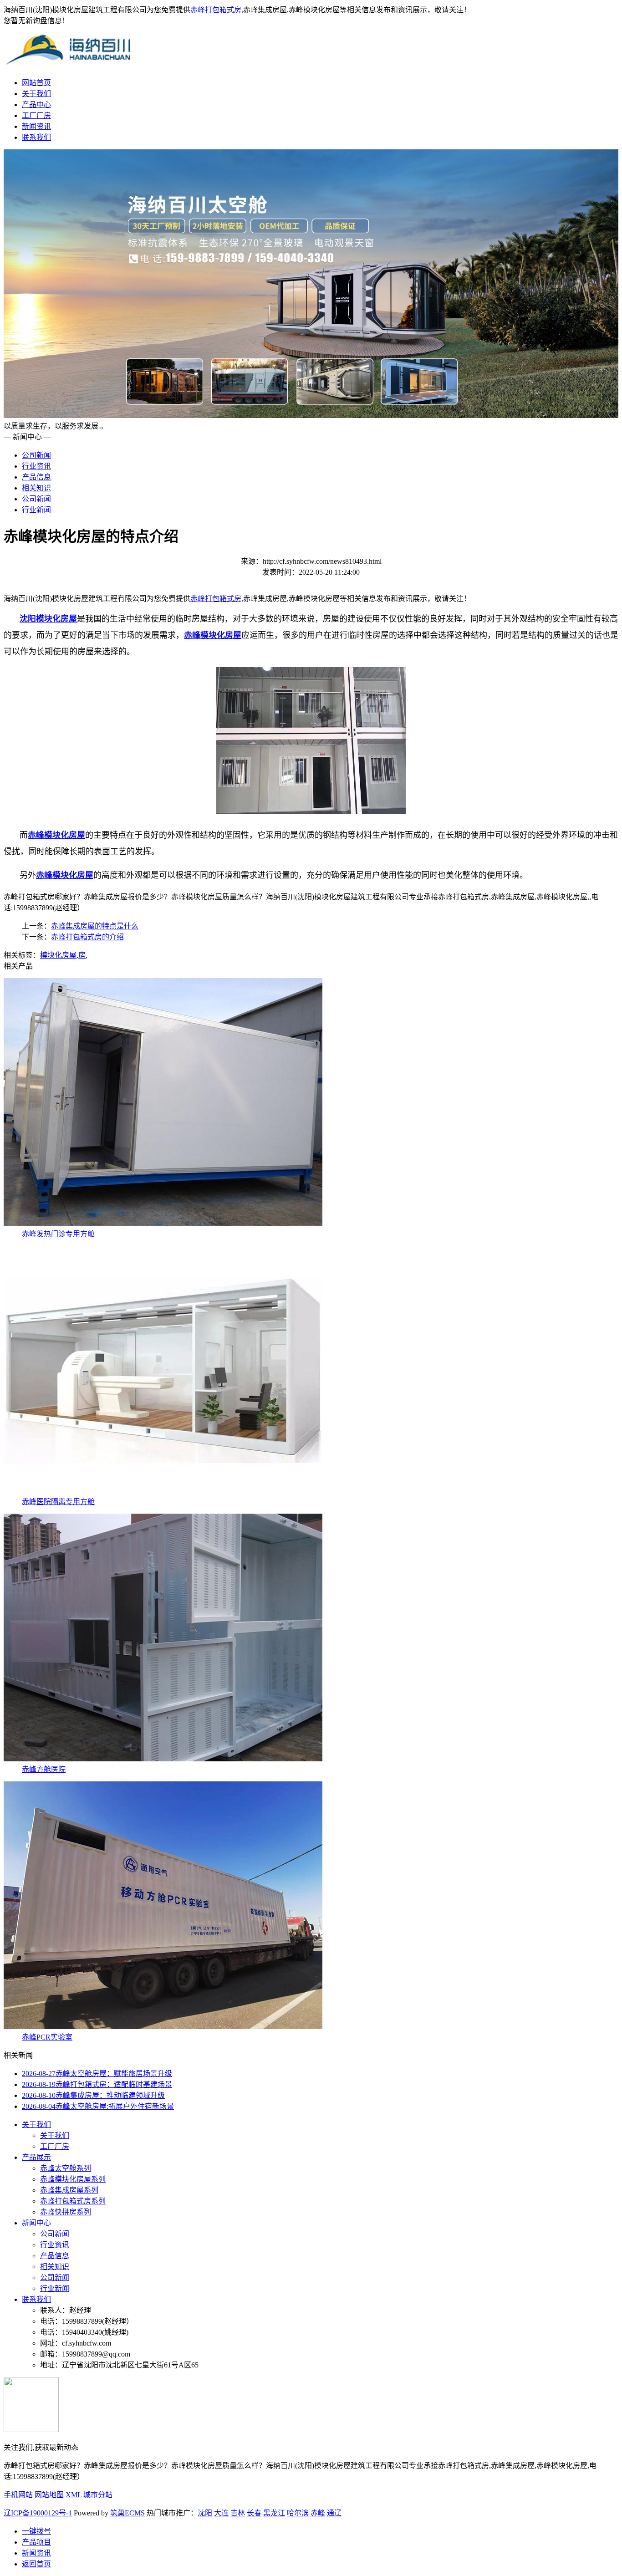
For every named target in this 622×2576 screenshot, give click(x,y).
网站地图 (49, 2495)
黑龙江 (274, 2513)
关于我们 (36, 94)
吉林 (238, 2513)
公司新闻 (36, 455)
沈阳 (205, 2513)
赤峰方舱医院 (44, 1769)
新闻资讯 (36, 126)
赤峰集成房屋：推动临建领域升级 (93, 2095)
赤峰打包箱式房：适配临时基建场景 (97, 2084)
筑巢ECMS (127, 2513)
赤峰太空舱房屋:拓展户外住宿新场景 (98, 2106)
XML (74, 2495)
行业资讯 (36, 466)
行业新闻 (36, 510)
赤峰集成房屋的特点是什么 (95, 926)
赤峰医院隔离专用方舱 (58, 1502)
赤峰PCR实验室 (47, 2037)
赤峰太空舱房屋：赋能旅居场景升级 (97, 2074)
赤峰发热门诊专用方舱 (58, 1234)
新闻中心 (36, 2223)
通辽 (334, 2513)
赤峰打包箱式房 (216, 10)
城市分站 (98, 2495)
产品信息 (36, 477)
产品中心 (36, 105)
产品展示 (36, 2157)
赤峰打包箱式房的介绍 (87, 937)
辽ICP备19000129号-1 (38, 2513)
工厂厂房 (36, 115)
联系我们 (36, 137)
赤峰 (318, 2513)
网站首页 (36, 83)
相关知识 (36, 488)
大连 (221, 2513)
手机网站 (18, 2495)
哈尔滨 (298, 2513)
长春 (254, 2513)
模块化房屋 (58, 955)
